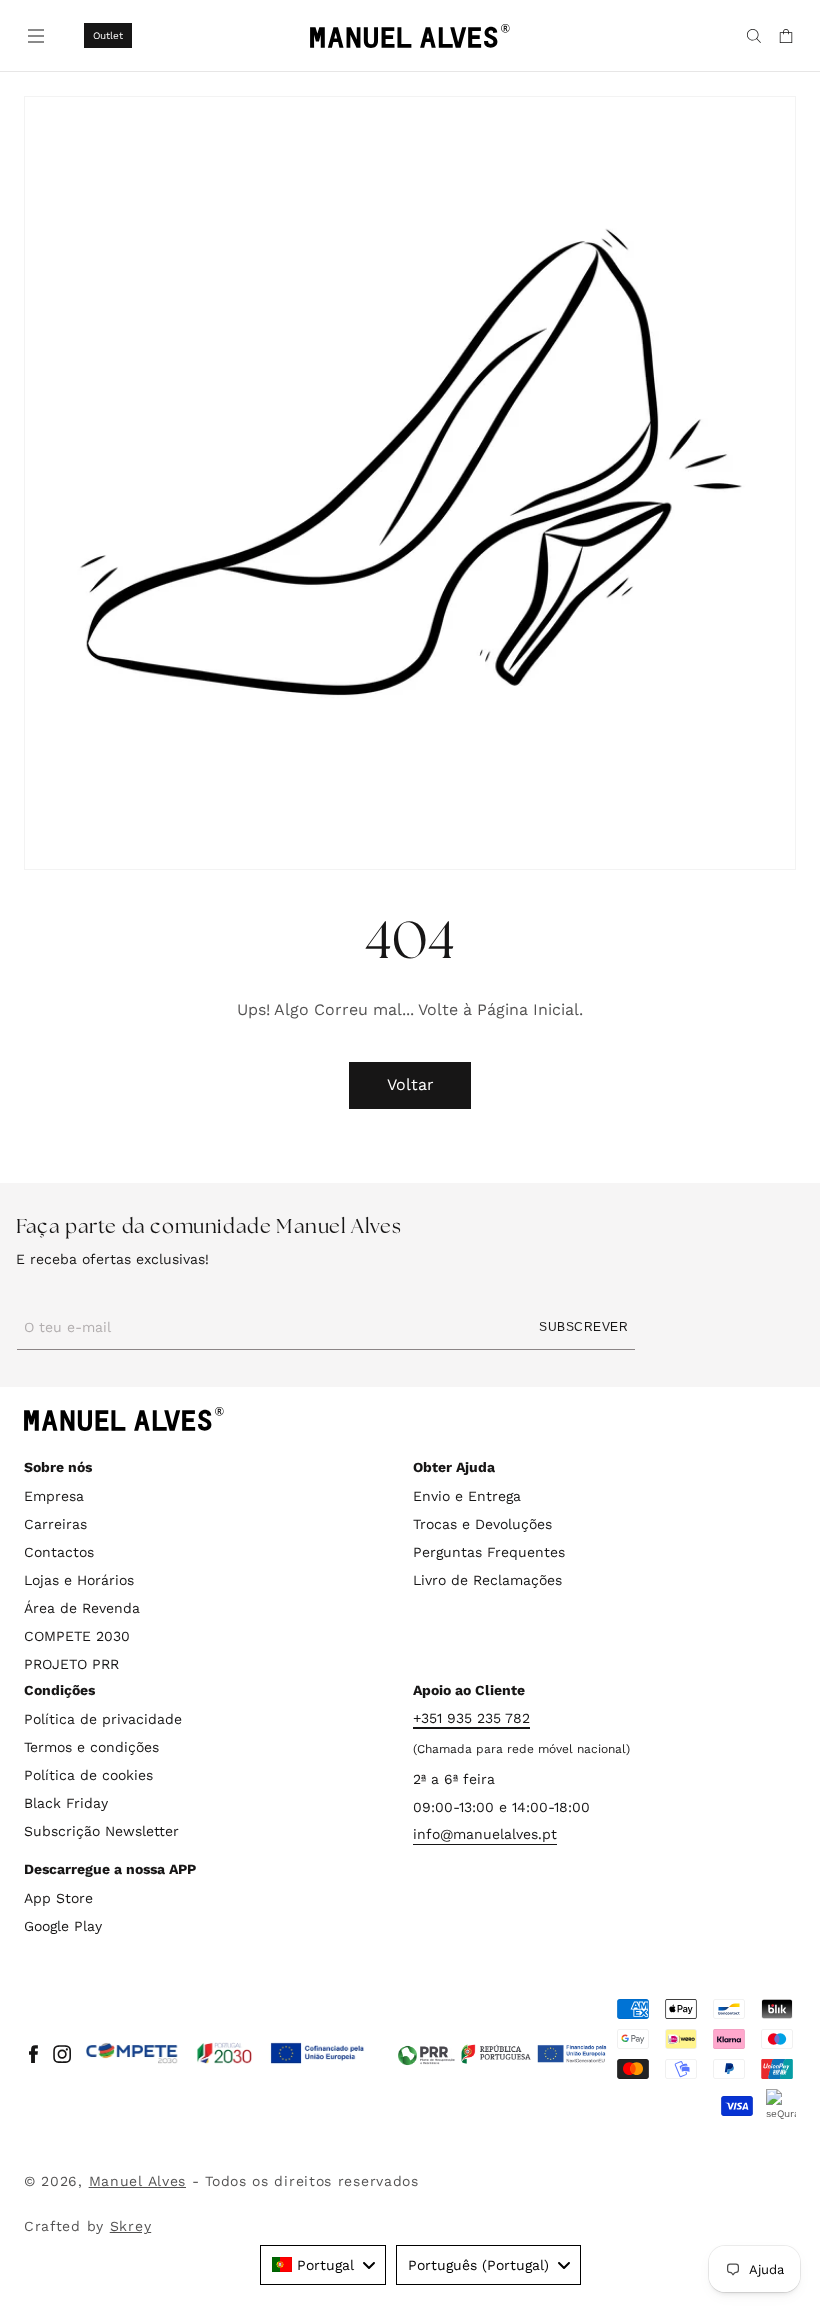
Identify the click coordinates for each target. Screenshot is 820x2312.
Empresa (54, 1496)
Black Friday (66, 1803)
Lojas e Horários (79, 1580)
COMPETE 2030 (77, 1636)
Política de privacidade (103, 1719)
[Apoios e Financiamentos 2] (502, 2054)
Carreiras (55, 1524)
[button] (34, 34)
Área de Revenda (82, 1608)
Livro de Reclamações (487, 1580)
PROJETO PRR (71, 1664)
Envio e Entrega (467, 1496)
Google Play (63, 1926)
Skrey (131, 2226)
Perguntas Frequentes (489, 1552)
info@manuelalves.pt (485, 1834)
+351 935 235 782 (471, 1718)
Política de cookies (88, 1775)
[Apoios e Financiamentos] (225, 2054)
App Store (58, 1898)
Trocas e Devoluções (482, 1524)
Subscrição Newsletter (101, 1831)
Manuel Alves (137, 2181)
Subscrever (583, 1327)
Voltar (410, 1084)
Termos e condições (91, 1747)
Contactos (59, 1552)
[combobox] (323, 2265)
